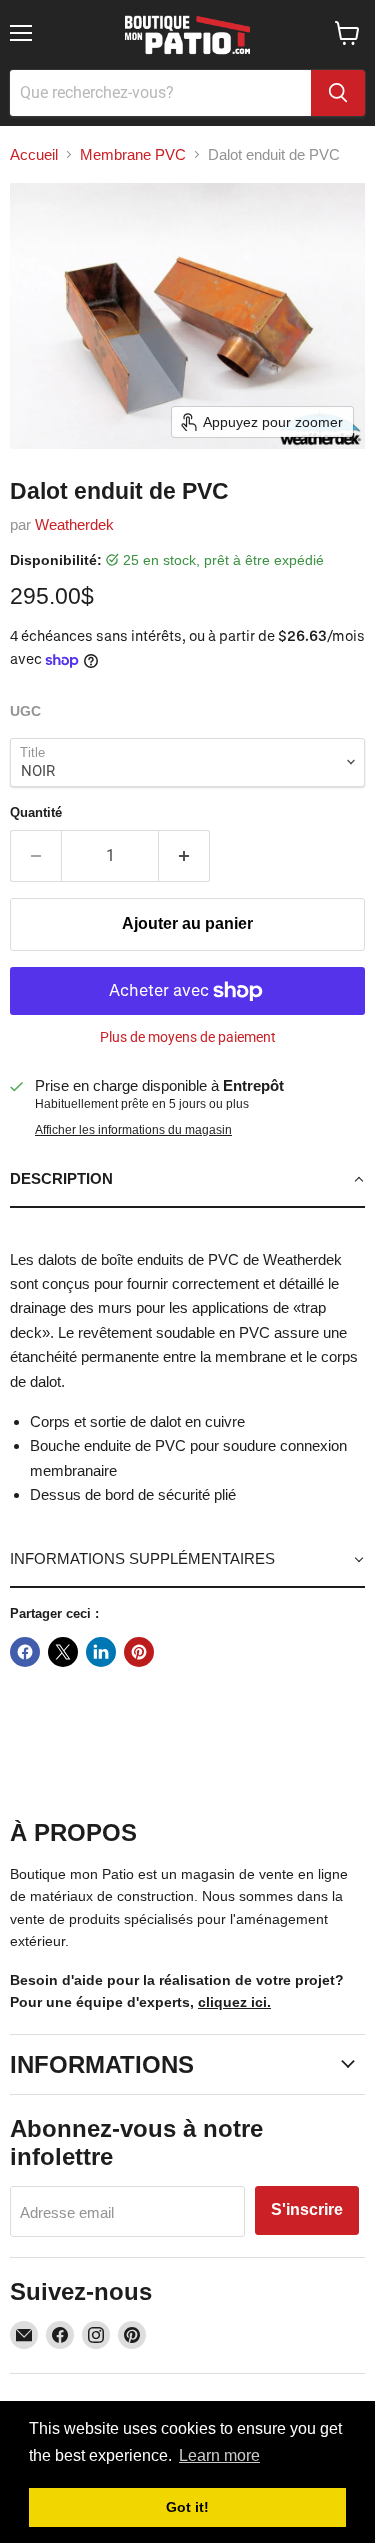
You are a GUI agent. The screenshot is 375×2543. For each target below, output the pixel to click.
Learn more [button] (219, 2455)
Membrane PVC (133, 154)
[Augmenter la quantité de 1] (184, 856)
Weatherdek (74, 524)
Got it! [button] (187, 2507)
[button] (187, 1180)
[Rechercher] (338, 93)
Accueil (34, 154)
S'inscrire (307, 2209)
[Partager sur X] (63, 1652)
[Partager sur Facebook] (25, 1652)
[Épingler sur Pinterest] (139, 1652)
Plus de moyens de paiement (188, 1037)
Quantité (36, 812)
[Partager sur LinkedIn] (101, 1652)
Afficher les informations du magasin (133, 1130)
